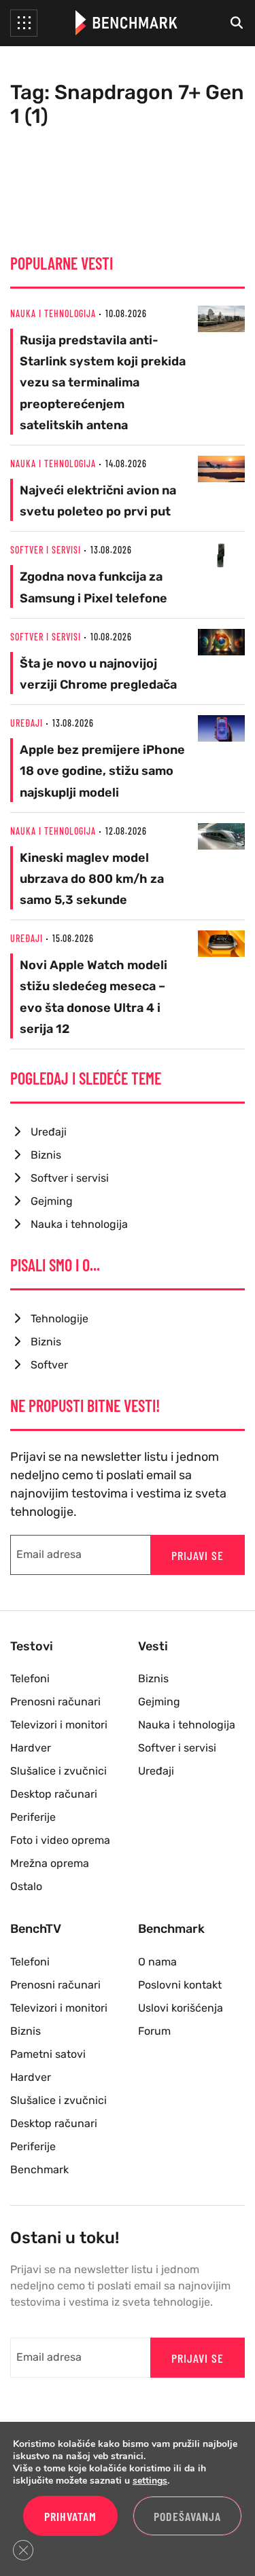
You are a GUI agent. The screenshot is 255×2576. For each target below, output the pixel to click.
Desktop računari (54, 1794)
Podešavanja (187, 2516)
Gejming (52, 1201)
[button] (24, 23)
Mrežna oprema (50, 1863)
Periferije (33, 1817)
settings (150, 2481)
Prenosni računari (55, 1702)
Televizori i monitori (59, 1725)
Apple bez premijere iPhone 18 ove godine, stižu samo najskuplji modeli (102, 771)
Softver (49, 1365)
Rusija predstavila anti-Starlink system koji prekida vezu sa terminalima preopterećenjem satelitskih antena (103, 383)
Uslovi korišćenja (181, 2008)
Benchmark (39, 2170)
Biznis (46, 1155)
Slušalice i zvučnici (58, 1771)
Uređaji (27, 723)
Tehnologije (60, 1319)
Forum (154, 2031)
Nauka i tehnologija (53, 313)
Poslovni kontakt (180, 1985)
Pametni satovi (48, 2054)
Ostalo (26, 1886)
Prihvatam (70, 2516)
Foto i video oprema (60, 1840)
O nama (157, 1962)
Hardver (31, 1748)
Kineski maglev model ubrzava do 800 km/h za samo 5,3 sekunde (92, 879)
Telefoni (30, 1679)
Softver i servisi (46, 550)
